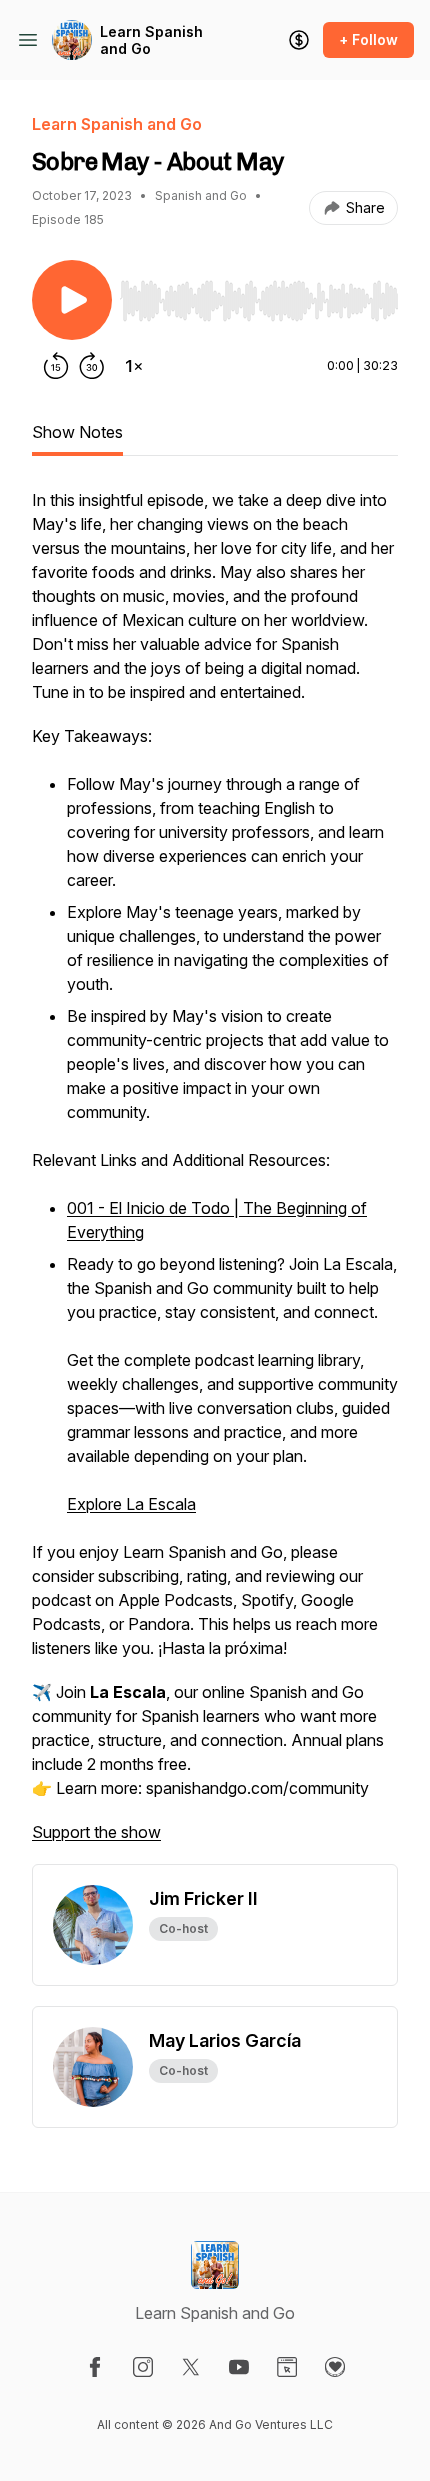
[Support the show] (299, 40)
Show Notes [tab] (77, 432)
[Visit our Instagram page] (143, 2367)
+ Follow (368, 39)
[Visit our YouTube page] (239, 2367)
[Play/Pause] (72, 300)
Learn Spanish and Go (151, 40)
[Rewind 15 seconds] (56, 366)
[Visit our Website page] (287, 2367)
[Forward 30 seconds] (92, 366)
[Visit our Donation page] (335, 2367)
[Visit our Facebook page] (95, 2367)
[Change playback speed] (134, 366)
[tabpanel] (215, 1176)
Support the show (96, 1832)
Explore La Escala (131, 1504)
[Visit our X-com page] (191, 2367)
